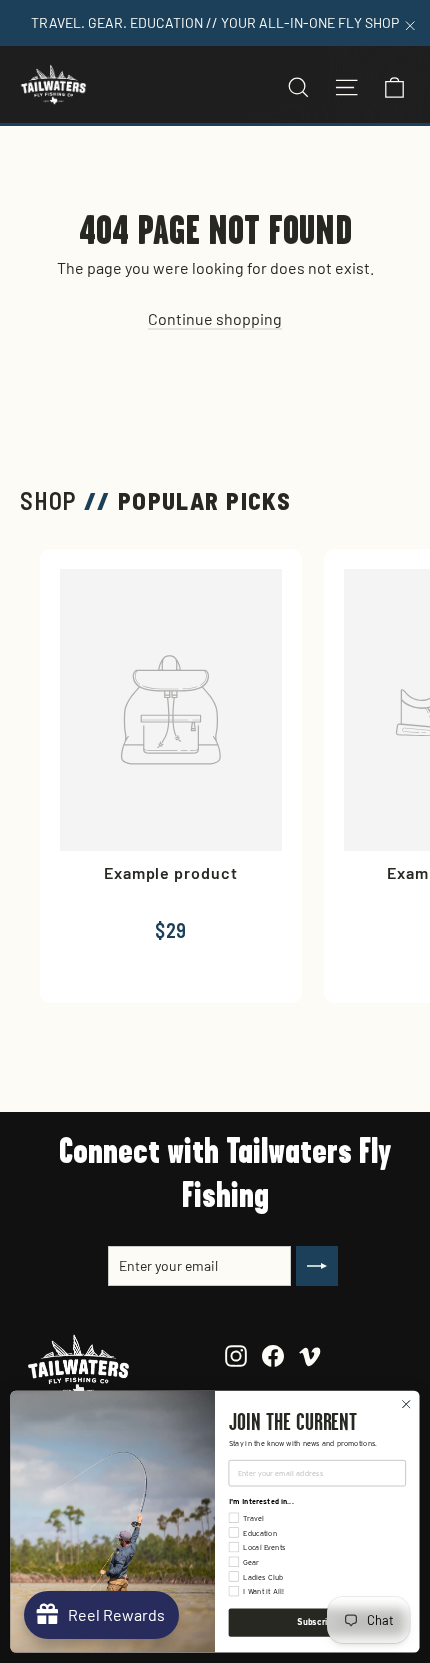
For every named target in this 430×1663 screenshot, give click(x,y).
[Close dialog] (406, 1404)
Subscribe (317, 1622)
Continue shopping (215, 318)
